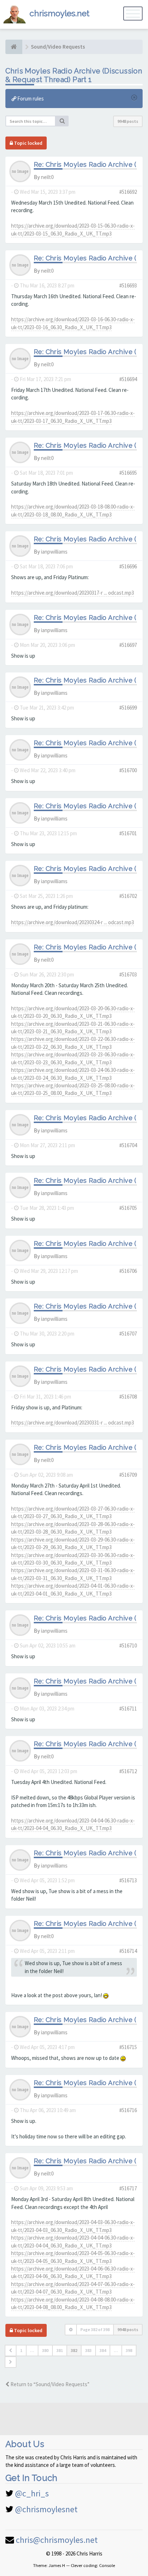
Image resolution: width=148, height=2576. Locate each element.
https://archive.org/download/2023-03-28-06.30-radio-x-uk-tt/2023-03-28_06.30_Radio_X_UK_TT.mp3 (73, 1528)
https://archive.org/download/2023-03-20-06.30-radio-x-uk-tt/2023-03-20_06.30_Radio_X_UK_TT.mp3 (73, 1012)
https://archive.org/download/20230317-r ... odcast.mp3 (73, 593)
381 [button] (60, 2350)
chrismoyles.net (59, 13)
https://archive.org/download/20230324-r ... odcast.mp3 (73, 922)
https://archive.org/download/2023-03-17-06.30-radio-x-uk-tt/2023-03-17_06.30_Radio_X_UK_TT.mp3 (73, 417)
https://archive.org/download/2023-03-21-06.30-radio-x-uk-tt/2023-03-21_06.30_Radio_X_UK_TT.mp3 (73, 1028)
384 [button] (103, 2350)
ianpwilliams (54, 552)
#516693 (128, 285)
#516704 (128, 1145)
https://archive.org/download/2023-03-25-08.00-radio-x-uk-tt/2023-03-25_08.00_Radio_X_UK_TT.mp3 (73, 1089)
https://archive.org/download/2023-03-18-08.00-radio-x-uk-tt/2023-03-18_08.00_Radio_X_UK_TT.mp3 (73, 510)
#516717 (128, 2188)
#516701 (128, 833)
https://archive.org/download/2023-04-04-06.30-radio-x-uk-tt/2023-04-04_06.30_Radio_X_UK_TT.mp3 (73, 1824)
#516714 (128, 1951)
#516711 (128, 1709)
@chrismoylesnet (46, 2509)
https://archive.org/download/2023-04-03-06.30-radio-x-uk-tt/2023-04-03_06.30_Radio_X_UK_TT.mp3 (73, 2226)
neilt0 (47, 177)
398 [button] (129, 2350)
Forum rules (30, 99)
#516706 (128, 1271)
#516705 (128, 1208)
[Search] (62, 121)
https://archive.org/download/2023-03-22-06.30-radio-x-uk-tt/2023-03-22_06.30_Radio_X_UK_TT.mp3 (73, 1043)
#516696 (128, 566)
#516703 (128, 974)
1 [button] (21, 2350)
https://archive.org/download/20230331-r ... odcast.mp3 (73, 1423)
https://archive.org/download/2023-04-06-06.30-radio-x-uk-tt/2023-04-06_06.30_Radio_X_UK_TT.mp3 (73, 2272)
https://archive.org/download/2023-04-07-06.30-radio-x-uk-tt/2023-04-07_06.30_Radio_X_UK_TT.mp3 (73, 2288)
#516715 (128, 2047)
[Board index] (14, 47)
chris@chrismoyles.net (57, 2540)
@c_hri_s (32, 2493)
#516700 (128, 770)
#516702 (128, 896)
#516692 (128, 192)
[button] (11, 2351)
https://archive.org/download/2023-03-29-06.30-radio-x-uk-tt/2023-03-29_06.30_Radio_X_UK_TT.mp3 (73, 1543)
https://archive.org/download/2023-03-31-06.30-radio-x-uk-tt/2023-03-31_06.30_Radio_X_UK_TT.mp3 (73, 1574)
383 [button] (88, 2350)
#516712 (128, 1771)
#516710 (128, 1645)
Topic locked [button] (28, 143)
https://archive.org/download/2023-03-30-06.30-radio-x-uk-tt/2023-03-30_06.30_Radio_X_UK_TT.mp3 (73, 1559)
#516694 (128, 379)
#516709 (128, 1475)
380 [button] (45, 2350)
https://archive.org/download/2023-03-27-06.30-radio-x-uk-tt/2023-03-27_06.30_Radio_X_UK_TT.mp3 (73, 1512)
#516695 (128, 473)
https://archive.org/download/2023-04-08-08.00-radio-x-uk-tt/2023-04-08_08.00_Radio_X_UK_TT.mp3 (73, 2303)
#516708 (128, 1397)
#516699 (128, 708)
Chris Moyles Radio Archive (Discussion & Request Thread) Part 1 (74, 75)
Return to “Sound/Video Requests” (49, 2384)
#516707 (128, 1334)
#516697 (128, 645)
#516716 (128, 2110)
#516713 (128, 1880)
